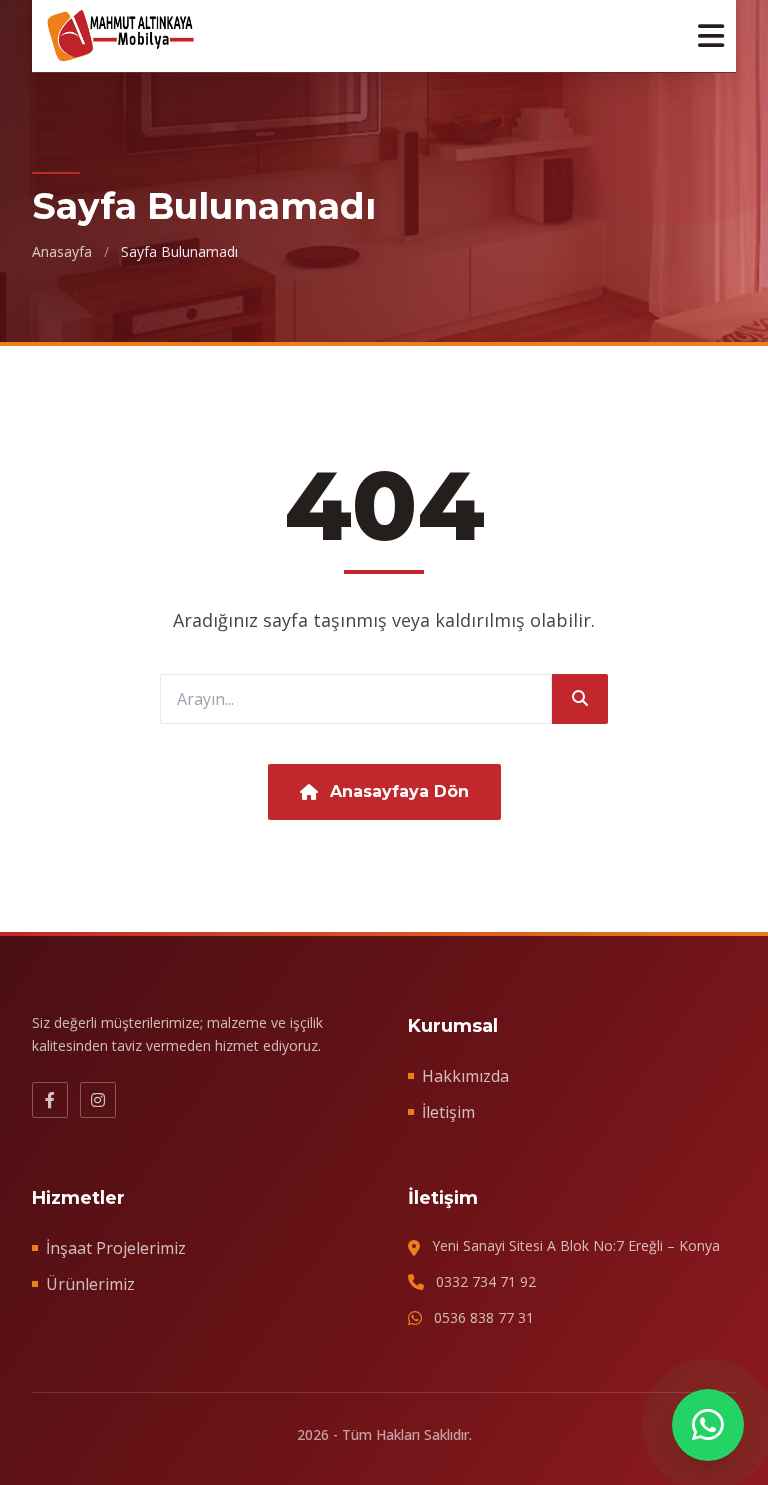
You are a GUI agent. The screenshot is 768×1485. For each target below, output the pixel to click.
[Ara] (580, 699)
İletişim (448, 1112)
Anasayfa (62, 251)
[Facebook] (50, 1100)
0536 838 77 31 (484, 1317)
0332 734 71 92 (486, 1281)
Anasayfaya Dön (399, 791)
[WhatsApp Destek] (708, 1425)
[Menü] (711, 36)
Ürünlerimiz (90, 1284)
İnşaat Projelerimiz (116, 1248)
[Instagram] (98, 1100)
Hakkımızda (465, 1076)
